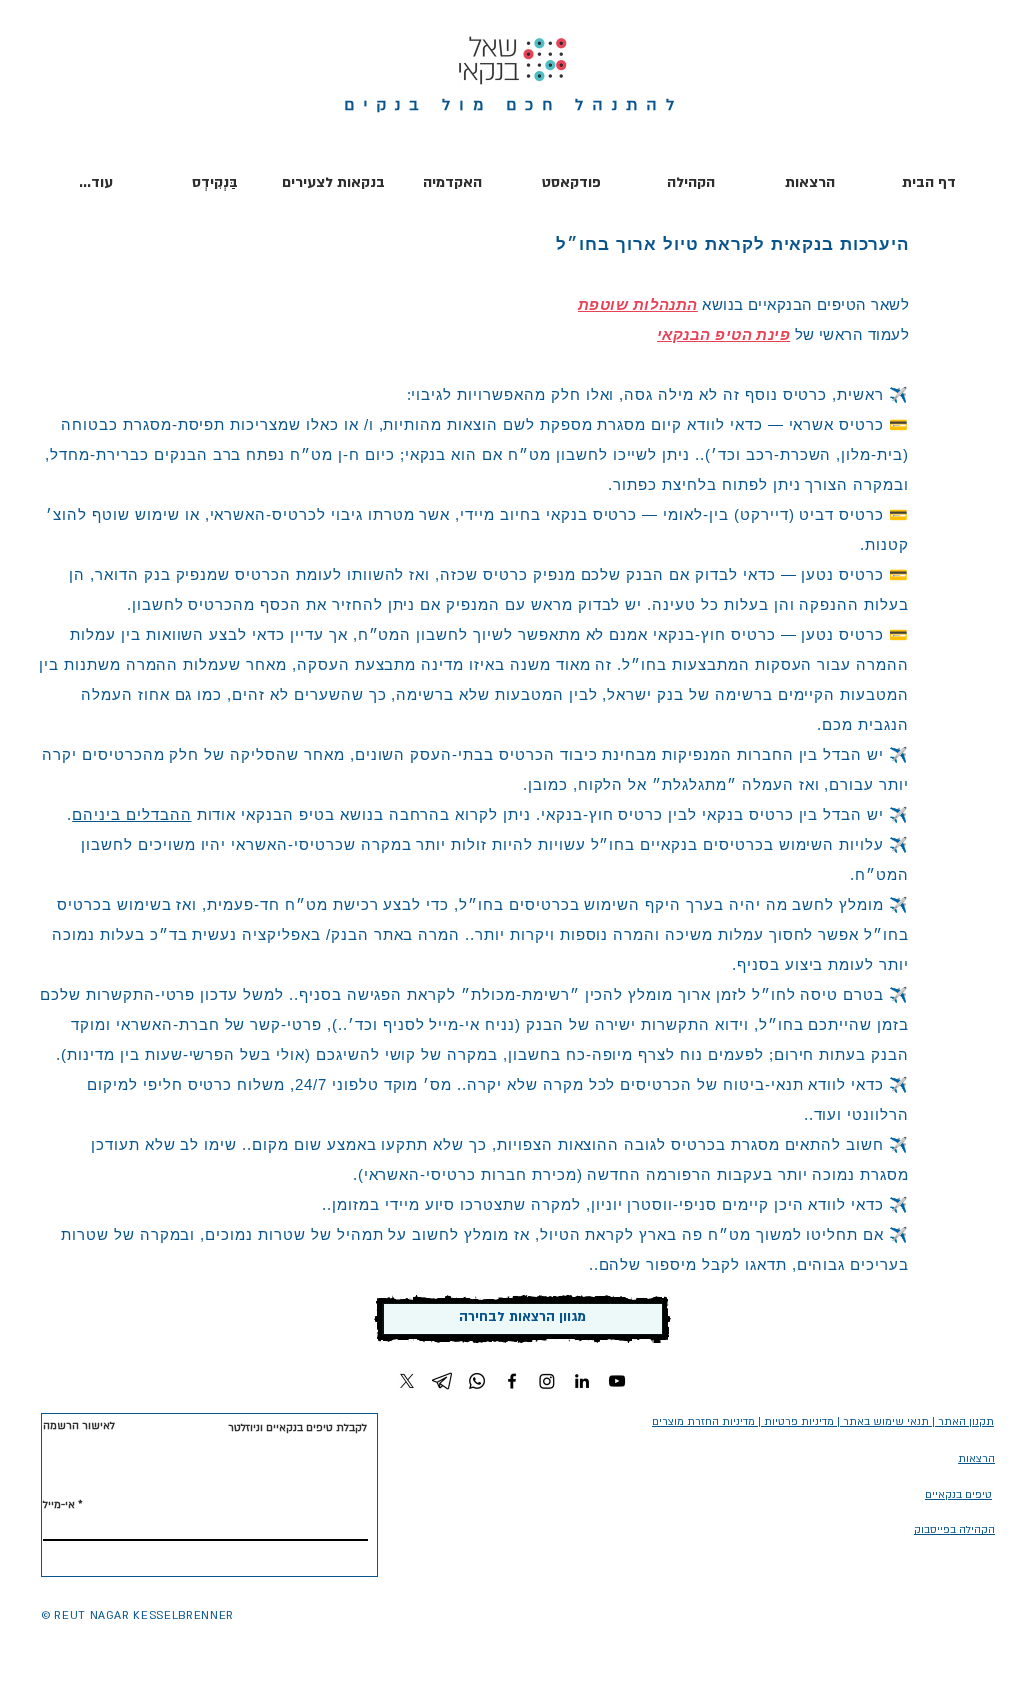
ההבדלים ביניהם (131, 814)
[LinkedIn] (582, 1381)
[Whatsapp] (477, 1381)
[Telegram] (442, 1381)
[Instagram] (547, 1381)
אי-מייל (59, 1505)
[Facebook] (512, 1381)
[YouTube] (617, 1381)
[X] (407, 1381)
